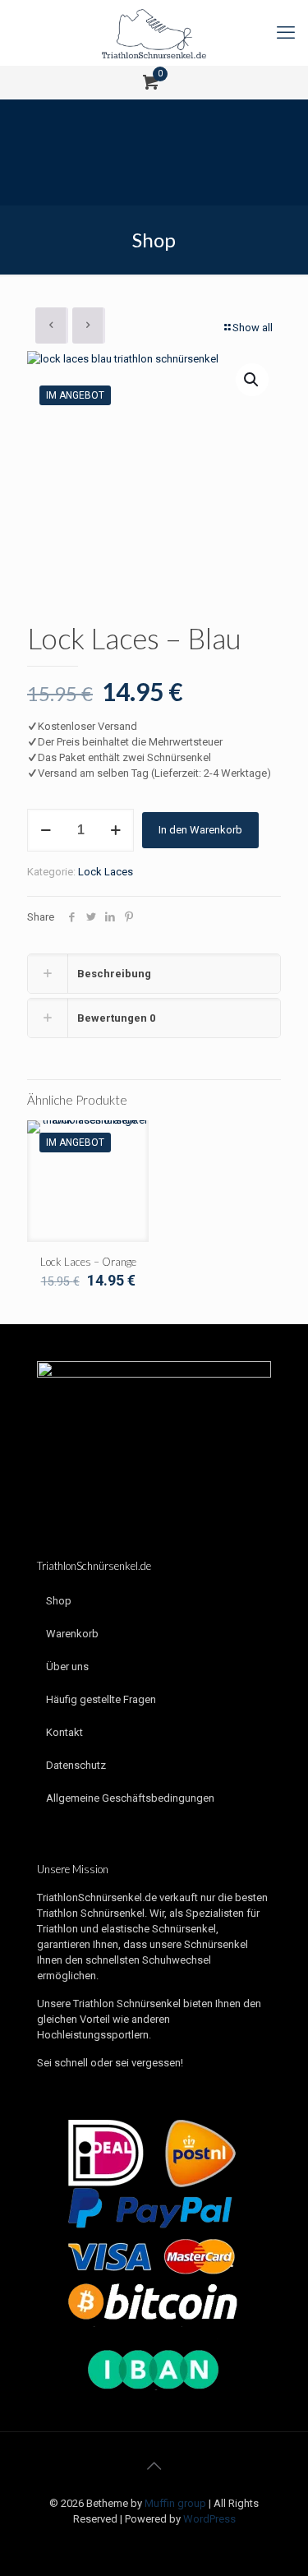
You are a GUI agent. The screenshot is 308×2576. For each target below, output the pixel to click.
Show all (253, 328)
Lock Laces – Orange (88, 1262)
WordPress (209, 2519)
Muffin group (175, 2503)
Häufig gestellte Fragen (101, 1699)
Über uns (67, 1667)
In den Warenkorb (200, 830)
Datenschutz (76, 1765)
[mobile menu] (286, 33)
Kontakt (64, 1732)
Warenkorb (72, 1634)
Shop (59, 1601)
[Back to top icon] (154, 2466)
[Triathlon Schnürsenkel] (154, 33)
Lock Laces (106, 872)
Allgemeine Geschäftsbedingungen (130, 1798)
